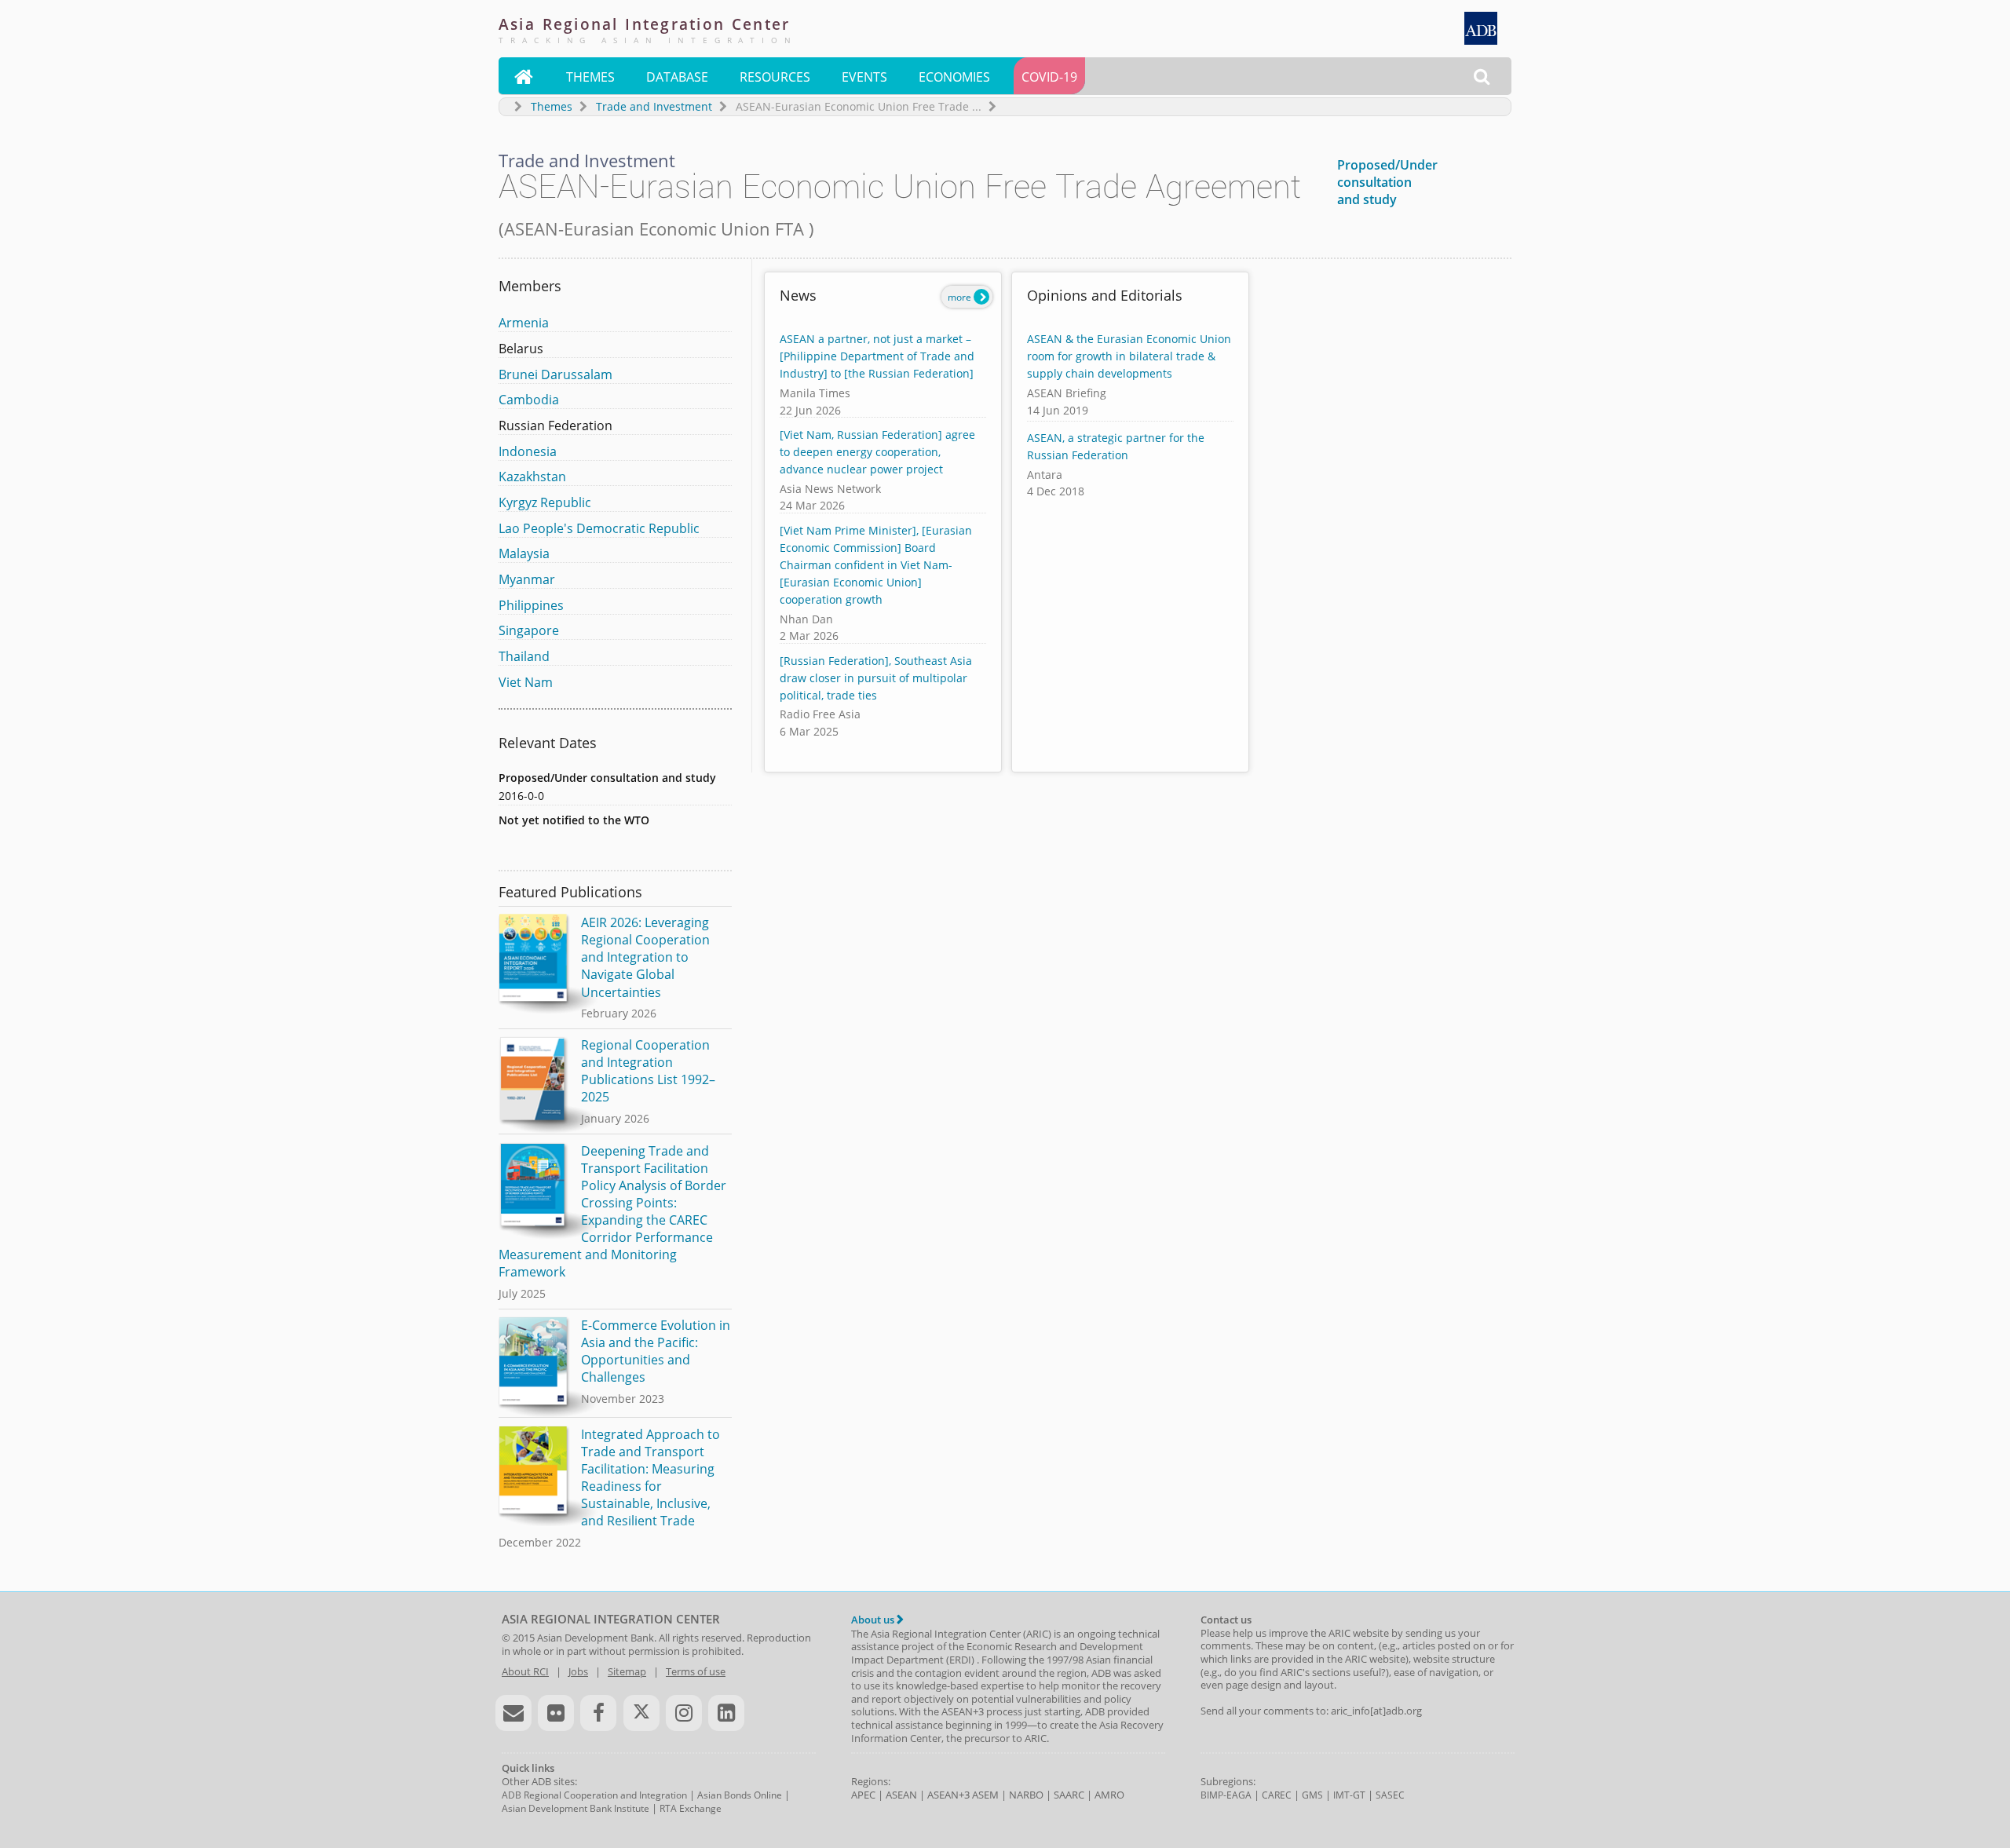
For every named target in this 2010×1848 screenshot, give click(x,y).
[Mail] (513, 1713)
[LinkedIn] (726, 1713)
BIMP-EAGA (1226, 1795)
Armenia (524, 323)
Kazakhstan (532, 477)
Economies (954, 77)
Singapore (529, 630)
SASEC (1390, 1795)
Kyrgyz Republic (545, 502)
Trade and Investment (654, 106)
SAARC (1069, 1795)
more (961, 297)
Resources (775, 77)
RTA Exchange (691, 1808)
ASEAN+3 (948, 1795)
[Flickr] (556, 1713)
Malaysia (524, 553)
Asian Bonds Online (740, 1795)
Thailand (524, 656)
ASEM (985, 1795)
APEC (863, 1795)
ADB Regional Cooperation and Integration (594, 1795)
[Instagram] (684, 1713)
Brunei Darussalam (555, 374)
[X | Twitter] (641, 1713)
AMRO (1109, 1795)
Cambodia (529, 400)
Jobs (578, 1671)
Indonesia (528, 451)
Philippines (531, 605)
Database (677, 77)
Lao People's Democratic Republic (599, 528)
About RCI (525, 1671)
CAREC (1277, 1795)
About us (874, 1620)
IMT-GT (1349, 1795)
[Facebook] (598, 1713)
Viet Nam (526, 682)
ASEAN (901, 1795)
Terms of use (696, 1671)
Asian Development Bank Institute (576, 1808)
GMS (1312, 1795)
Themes (590, 77)
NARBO (1026, 1795)
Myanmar (527, 579)
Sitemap (627, 1671)
